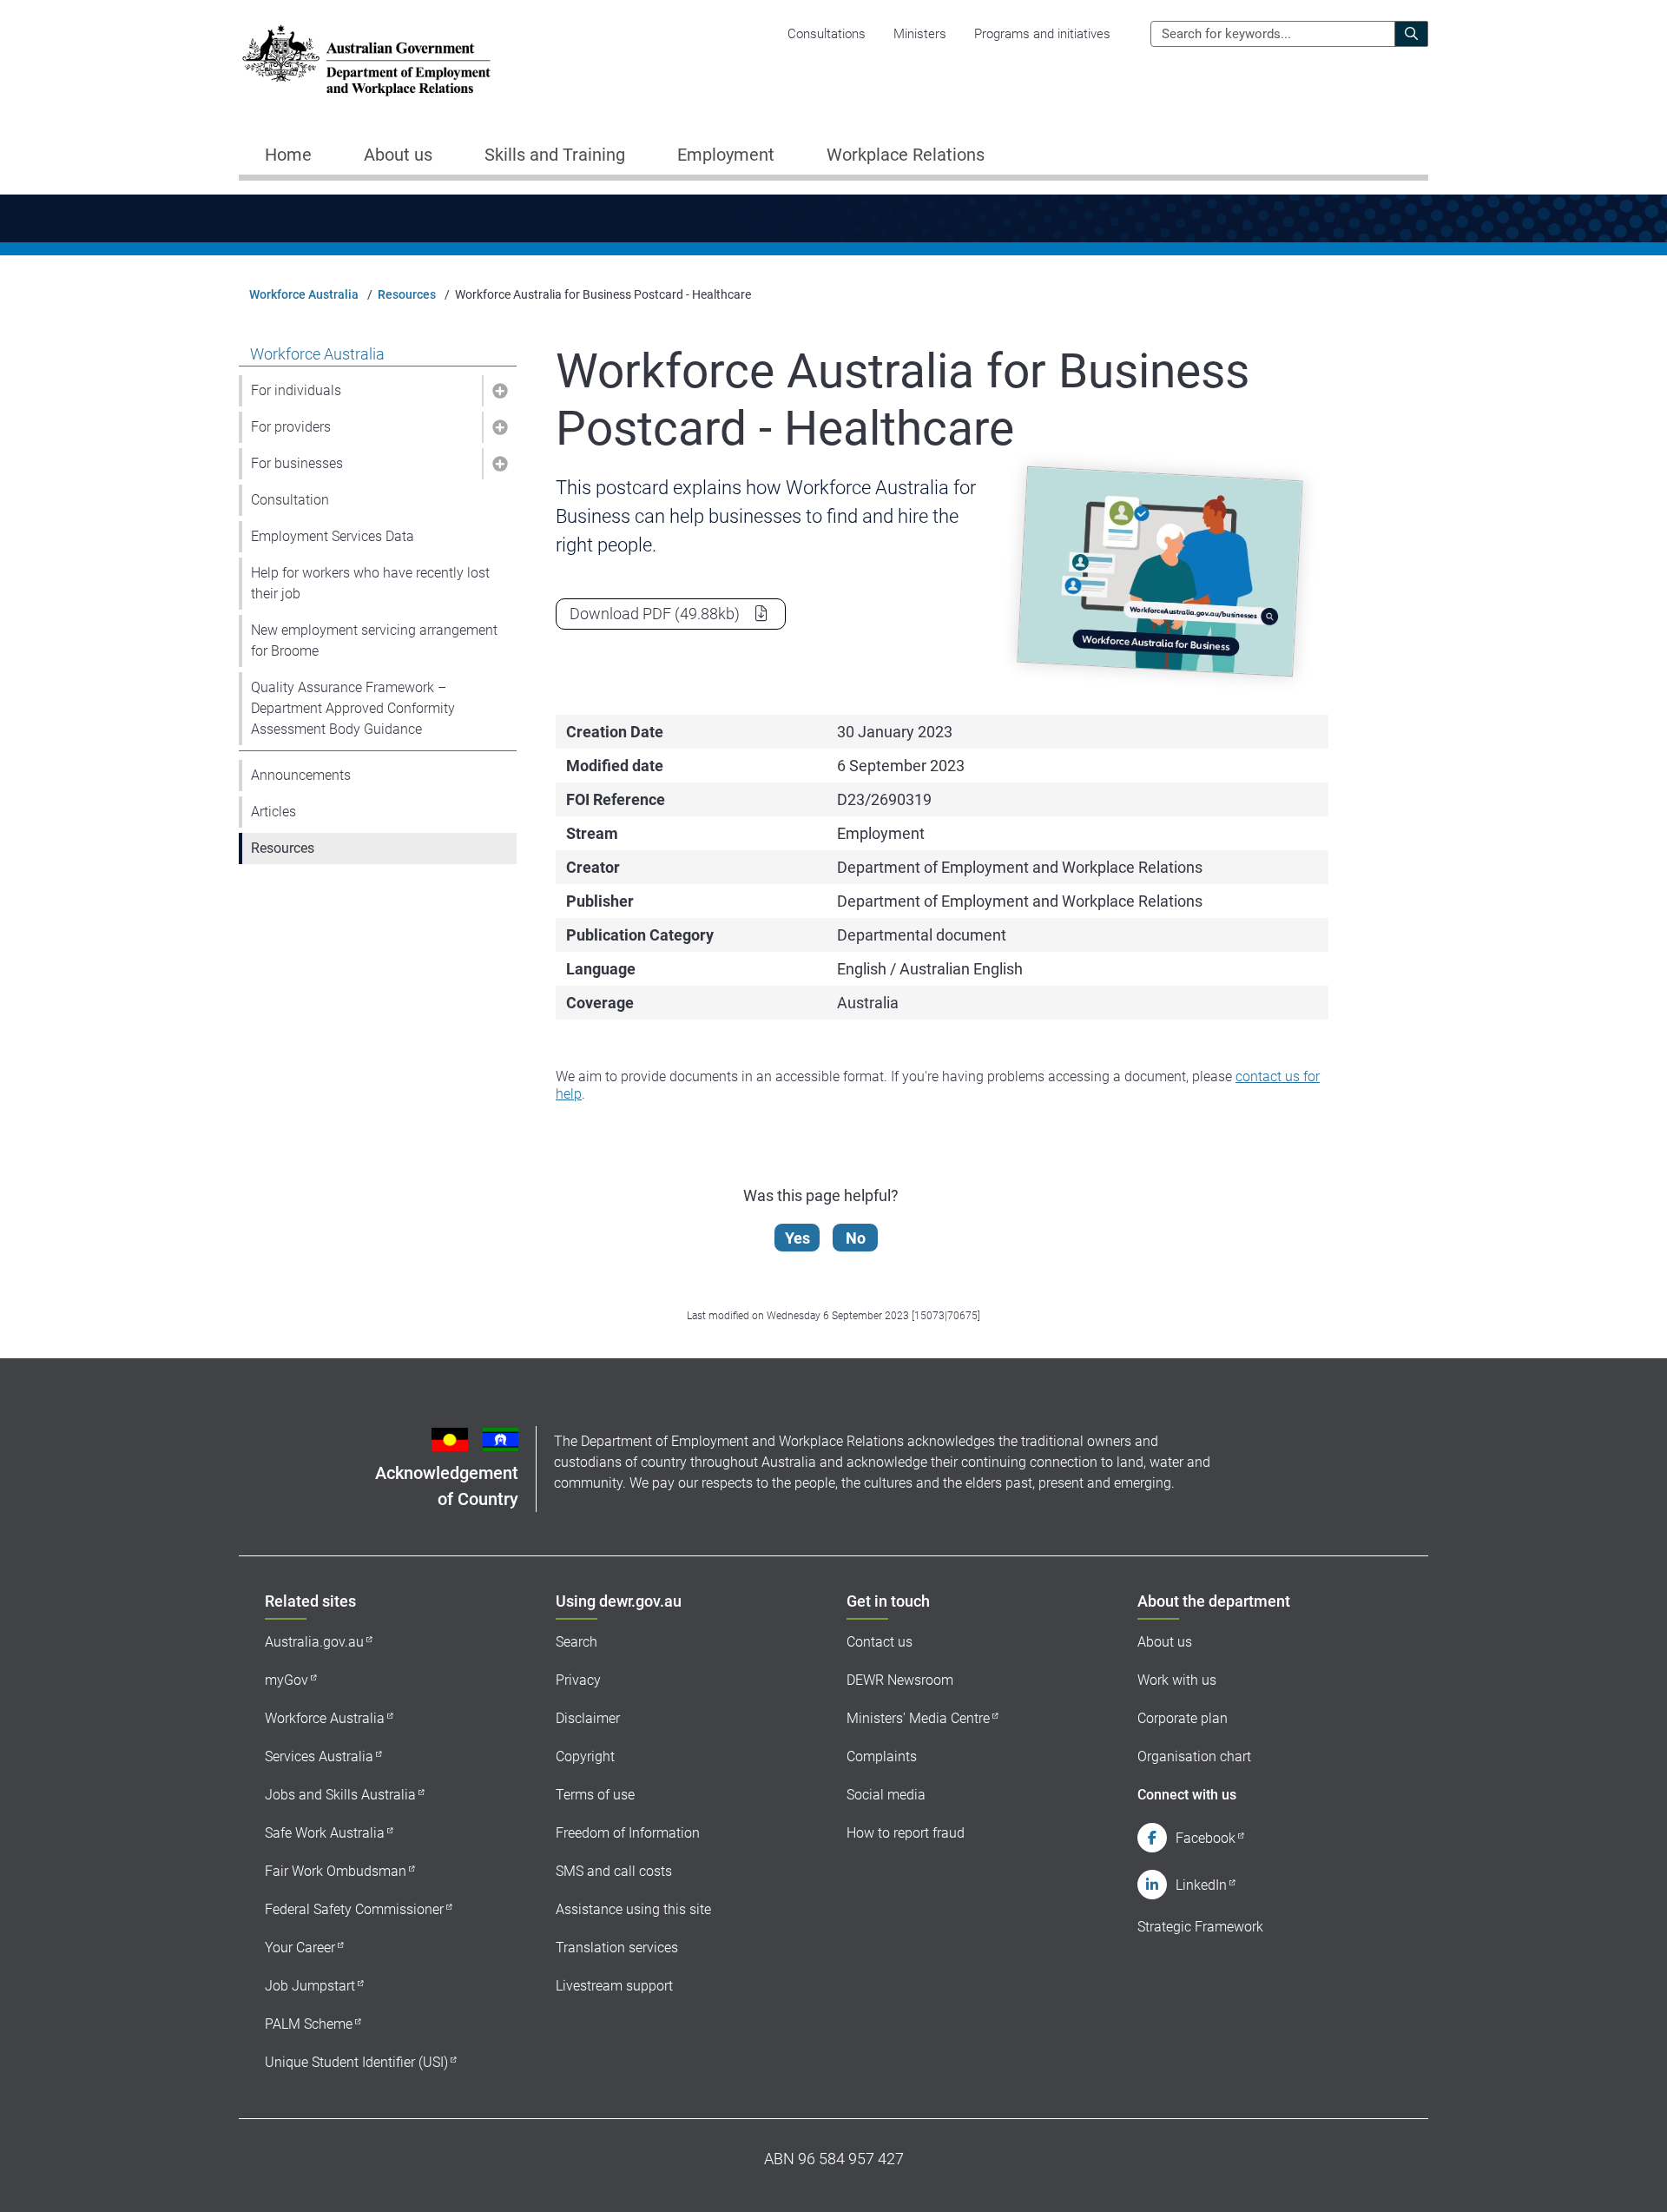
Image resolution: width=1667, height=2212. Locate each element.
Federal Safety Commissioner (354, 1909)
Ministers (920, 34)
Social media (886, 1795)
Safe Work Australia (325, 1833)
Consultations (827, 34)
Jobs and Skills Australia (340, 1795)
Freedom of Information (628, 1833)
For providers (291, 427)
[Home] (366, 60)
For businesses (297, 463)
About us (1165, 1642)
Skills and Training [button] (555, 155)
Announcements (301, 775)
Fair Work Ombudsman (336, 1871)
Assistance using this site (633, 1909)
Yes (797, 1238)
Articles (273, 812)
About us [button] (398, 155)
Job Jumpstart (310, 1986)
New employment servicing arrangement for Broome (374, 640)
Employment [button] (726, 155)
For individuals (296, 390)
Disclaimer (588, 1718)
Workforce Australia (304, 294)
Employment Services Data (333, 536)
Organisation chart (1194, 1756)
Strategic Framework (1200, 1927)
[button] (499, 391)
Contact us (880, 1642)
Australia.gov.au (314, 1642)
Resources (407, 294)
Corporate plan (1183, 1718)
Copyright (585, 1756)
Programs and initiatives (1042, 34)
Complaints (882, 1756)
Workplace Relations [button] (906, 155)
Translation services (617, 1948)
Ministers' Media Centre (918, 1718)
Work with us (1177, 1680)
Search (577, 1642)
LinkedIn (1201, 1885)
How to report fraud (906, 1833)
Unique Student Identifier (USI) (356, 2062)
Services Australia (319, 1756)
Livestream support (614, 1986)
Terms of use (595, 1795)
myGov (287, 1680)
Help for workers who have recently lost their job (370, 583)
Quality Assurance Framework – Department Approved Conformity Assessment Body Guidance (353, 708)
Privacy (578, 1680)
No (856, 1238)
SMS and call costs (614, 1871)
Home (288, 155)
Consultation (290, 500)
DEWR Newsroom (900, 1680)
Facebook (1206, 1838)
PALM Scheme (309, 2024)
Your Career (300, 1948)
